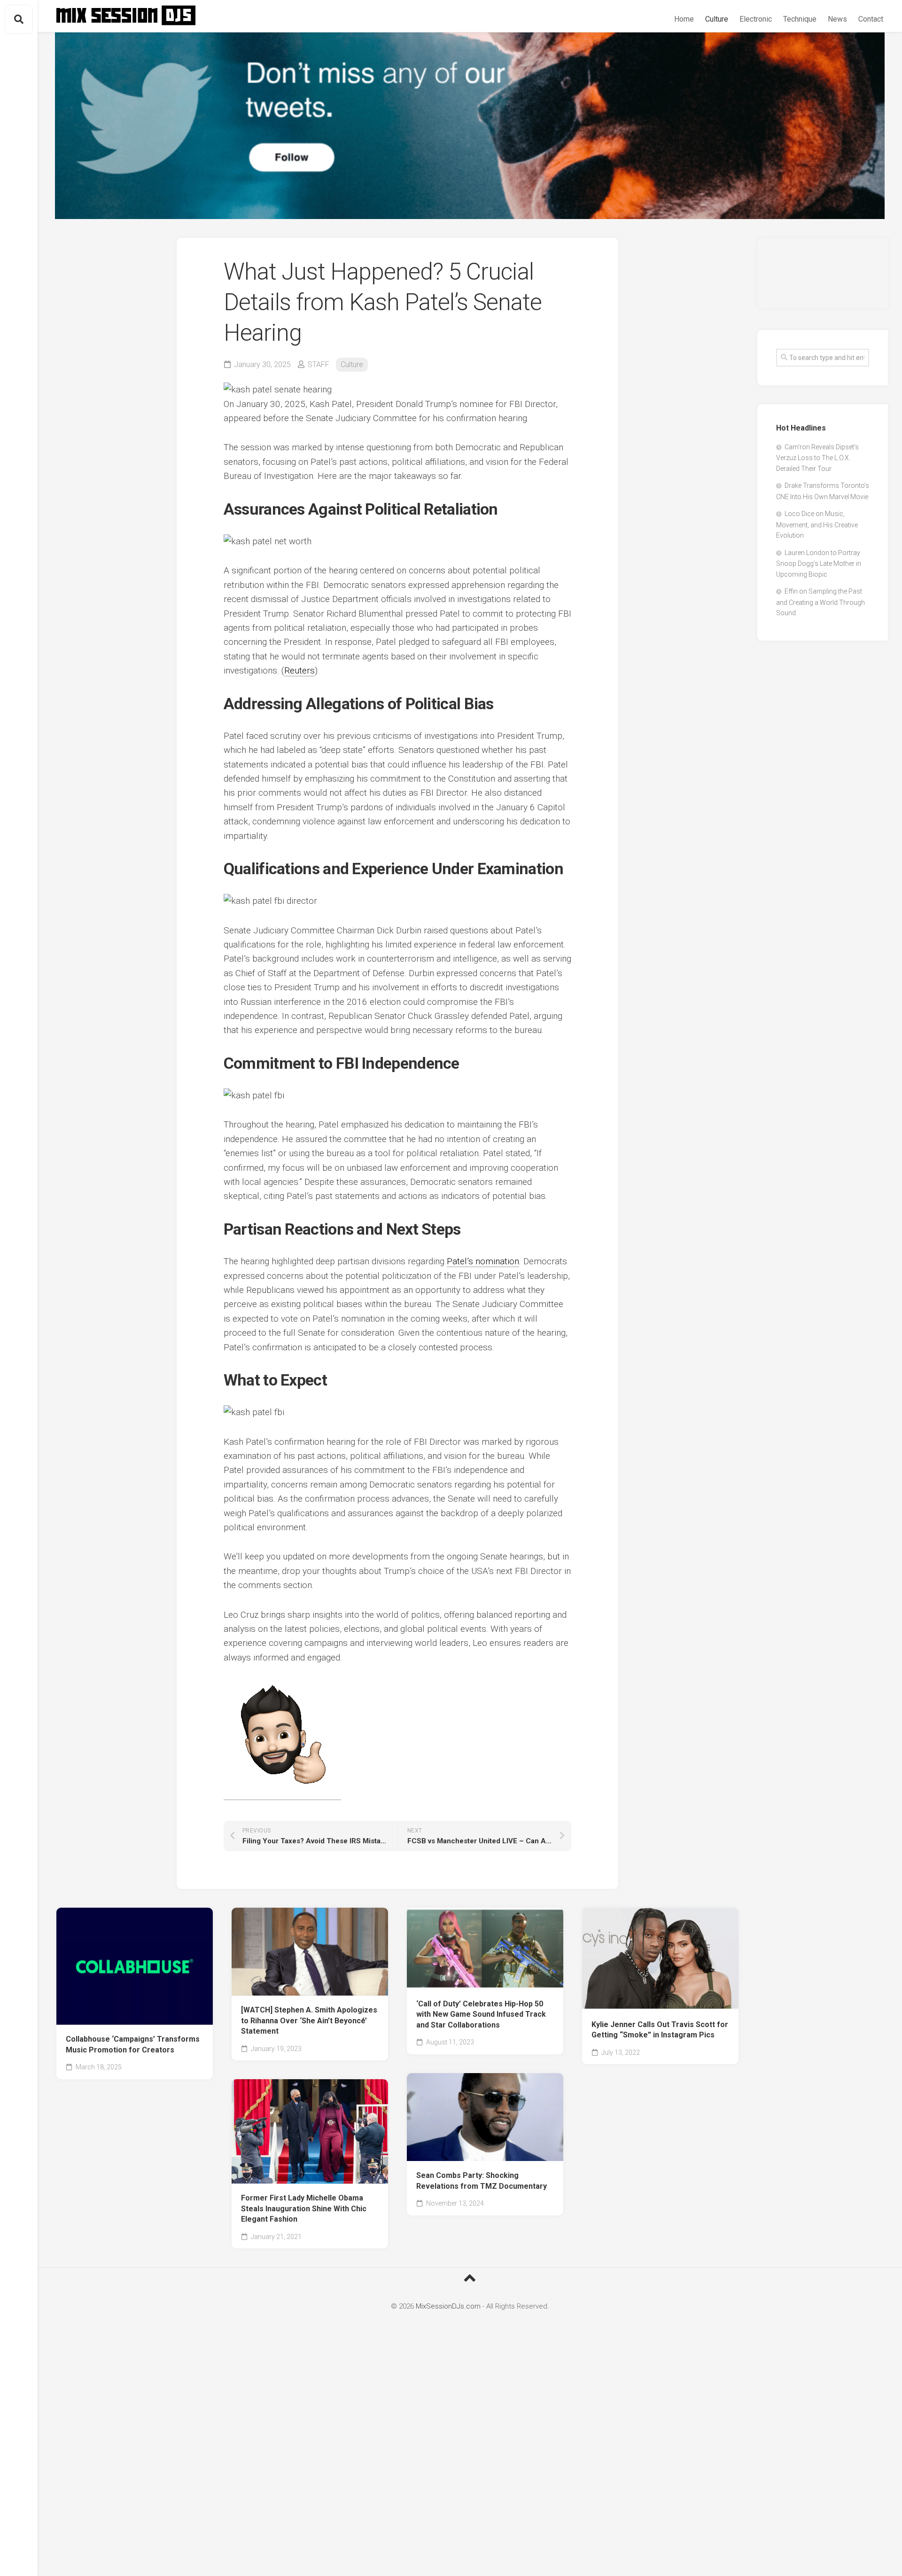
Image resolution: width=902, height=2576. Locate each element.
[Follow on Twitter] (470, 126)
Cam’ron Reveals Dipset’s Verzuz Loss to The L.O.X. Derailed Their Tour (817, 458)
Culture (717, 19)
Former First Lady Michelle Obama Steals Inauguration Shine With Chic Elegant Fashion (304, 2208)
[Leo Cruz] (282, 1794)
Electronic (756, 19)
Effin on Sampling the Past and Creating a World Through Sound (820, 602)
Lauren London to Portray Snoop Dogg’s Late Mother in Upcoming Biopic (819, 564)
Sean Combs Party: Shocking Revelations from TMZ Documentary (482, 2181)
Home (684, 19)
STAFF (319, 364)
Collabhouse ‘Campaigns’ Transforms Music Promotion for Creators (133, 2044)
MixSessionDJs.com (448, 2306)
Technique (800, 19)
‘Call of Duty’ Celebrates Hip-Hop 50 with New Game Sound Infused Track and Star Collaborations (481, 2014)
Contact (871, 19)
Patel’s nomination (483, 1261)
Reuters (299, 670)
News (837, 19)
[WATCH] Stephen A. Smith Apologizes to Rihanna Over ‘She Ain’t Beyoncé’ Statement (309, 2020)
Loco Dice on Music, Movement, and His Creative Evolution (817, 525)
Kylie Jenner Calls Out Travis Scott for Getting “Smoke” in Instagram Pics (660, 2030)
